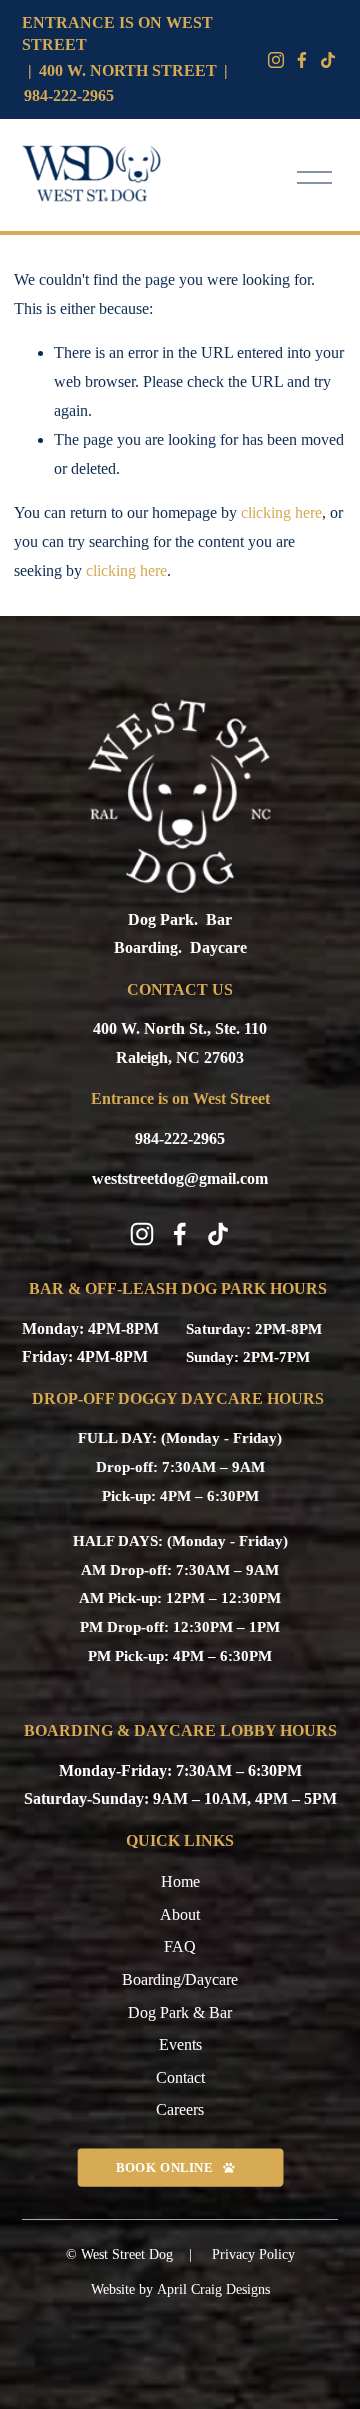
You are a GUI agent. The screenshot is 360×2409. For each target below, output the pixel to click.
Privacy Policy (253, 2254)
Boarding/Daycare (180, 1979)
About (180, 1914)
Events (180, 2044)
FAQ (180, 1946)
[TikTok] (218, 1234)
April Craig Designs (213, 2289)
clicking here (281, 512)
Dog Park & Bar (180, 2012)
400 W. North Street (128, 70)
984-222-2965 (69, 95)
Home (180, 1881)
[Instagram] (276, 60)
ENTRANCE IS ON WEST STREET (117, 33)
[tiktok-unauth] (328, 60)
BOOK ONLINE (163, 2167)
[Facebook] (302, 60)
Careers (180, 2109)
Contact (180, 2077)
